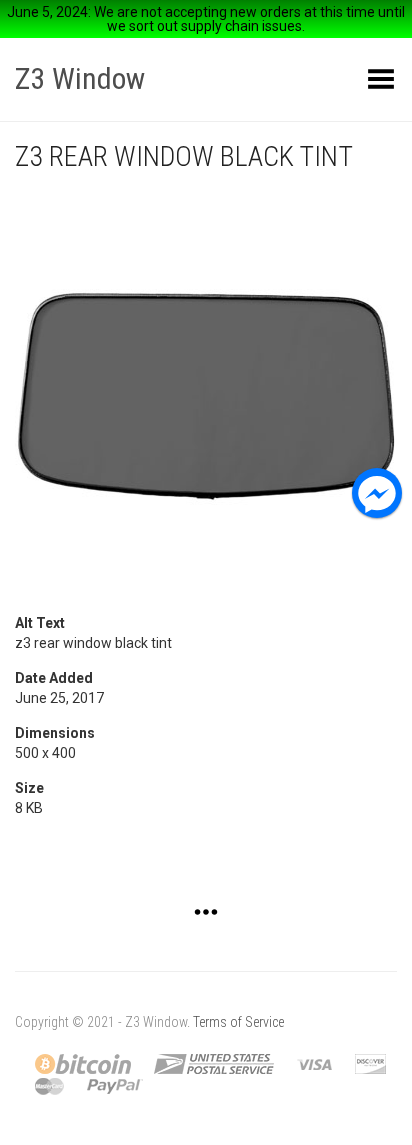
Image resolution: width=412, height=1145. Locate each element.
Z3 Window (80, 78)
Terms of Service (238, 1022)
